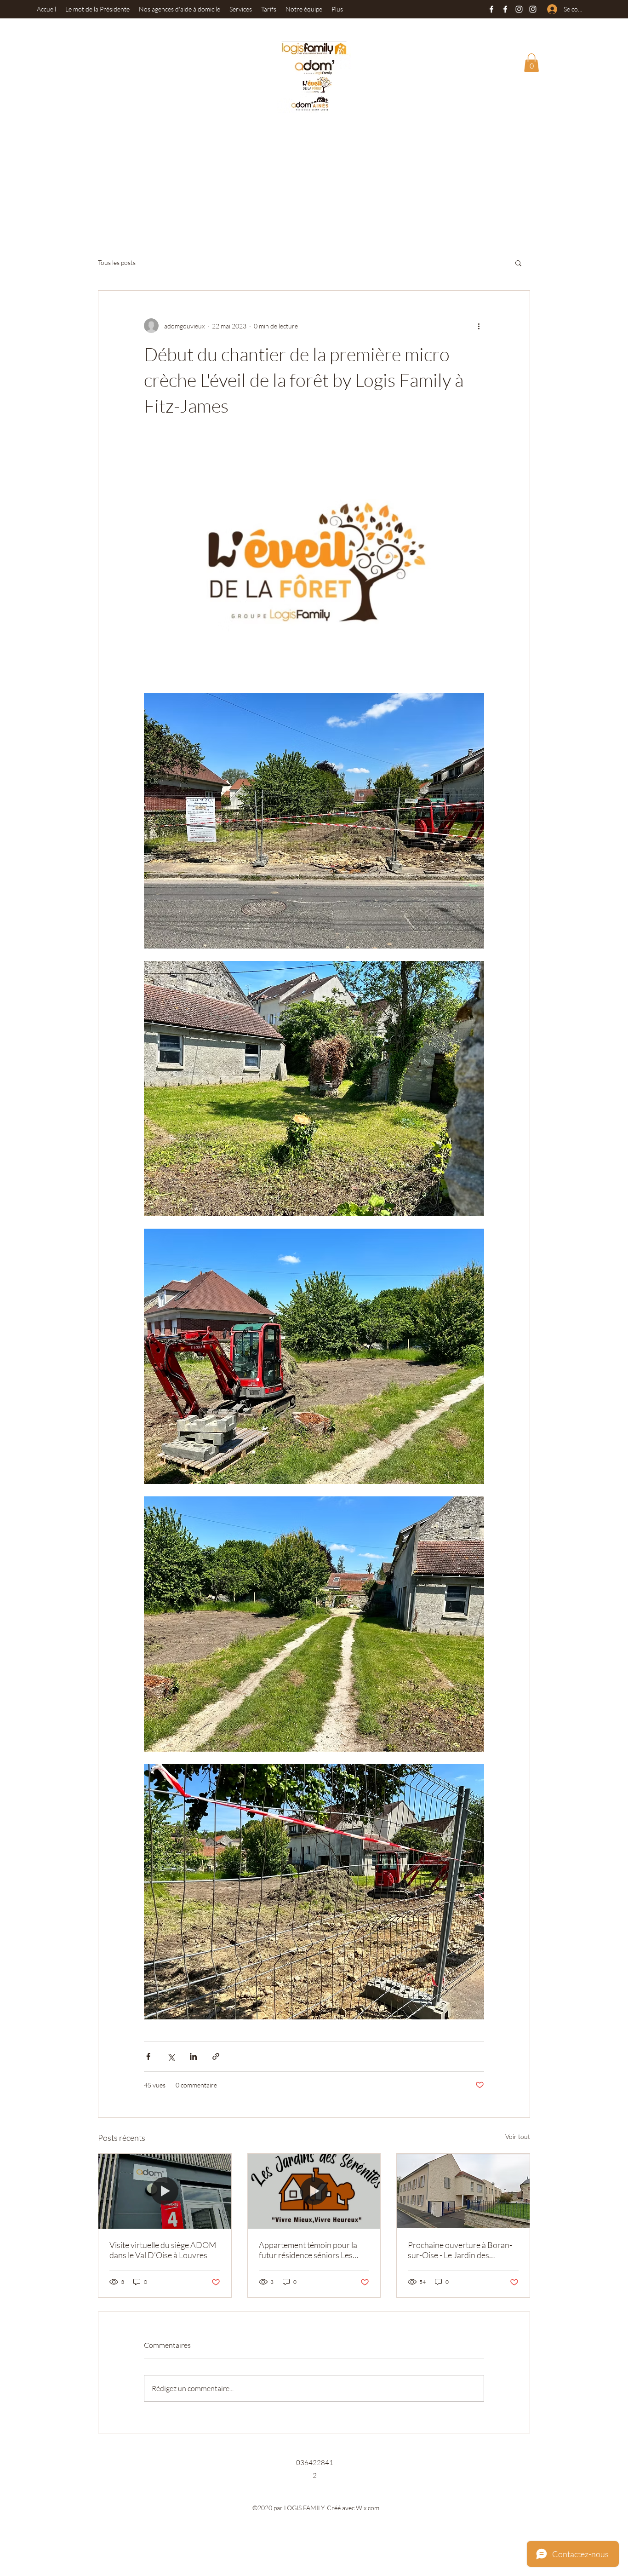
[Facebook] (491, 9)
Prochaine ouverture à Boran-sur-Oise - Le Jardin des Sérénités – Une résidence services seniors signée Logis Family (460, 2250)
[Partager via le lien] (216, 2056)
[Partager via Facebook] (148, 2056)
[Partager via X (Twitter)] (171, 2056)
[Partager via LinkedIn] (193, 2056)
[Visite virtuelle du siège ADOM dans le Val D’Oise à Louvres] (165, 2191)
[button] (531, 63)
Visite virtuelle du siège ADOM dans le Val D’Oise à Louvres (163, 2250)
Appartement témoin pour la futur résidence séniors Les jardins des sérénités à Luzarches (308, 2250)
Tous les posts (117, 262)
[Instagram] (519, 9)
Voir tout (518, 2136)
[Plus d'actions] (479, 326)
